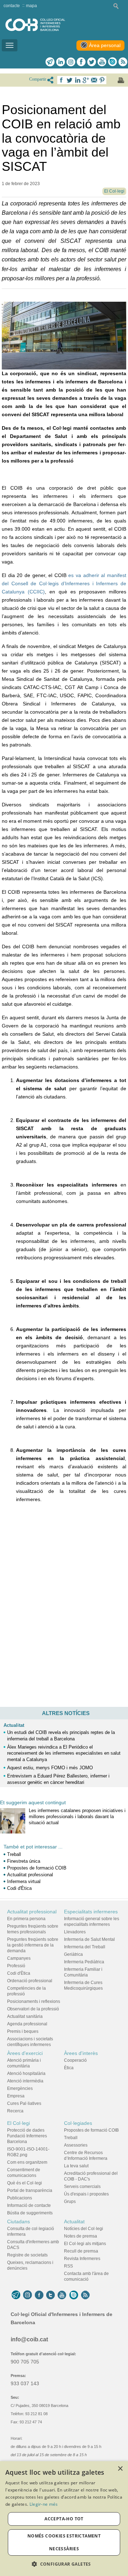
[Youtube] (102, 62)
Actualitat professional (30, 1875)
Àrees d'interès (81, 2053)
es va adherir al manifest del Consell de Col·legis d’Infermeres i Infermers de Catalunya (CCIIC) (64, 583)
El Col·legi (18, 2123)
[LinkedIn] (61, 62)
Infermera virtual (24, 1881)
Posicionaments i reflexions (34, 2001)
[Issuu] (112, 62)
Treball (14, 1854)
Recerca (15, 2111)
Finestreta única (24, 1861)
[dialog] (64, 2519)
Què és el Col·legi (25, 2183)
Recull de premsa (81, 2251)
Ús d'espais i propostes (86, 2194)
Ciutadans (18, 2222)
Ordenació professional (30, 1981)
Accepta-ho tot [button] (64, 2519)
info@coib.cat (29, 2339)
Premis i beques (23, 2031)
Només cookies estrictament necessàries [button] (64, 2542)
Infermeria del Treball (85, 1947)
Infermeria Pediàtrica (84, 1962)
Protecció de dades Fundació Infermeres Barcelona (27, 2136)
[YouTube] (62, 2295)
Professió (16, 1966)
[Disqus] (64, 1608)
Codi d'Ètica (19, 1888)
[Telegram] (50, 62)
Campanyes (19, 1958)
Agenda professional (27, 2024)
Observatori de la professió (33, 2009)
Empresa (16, 2096)
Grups (70, 2202)
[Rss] (123, 62)
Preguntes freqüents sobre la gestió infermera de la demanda (33, 1945)
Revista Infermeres (82, 2259)
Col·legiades (78, 2123)
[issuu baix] (74, 2295)
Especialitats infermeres (91, 1912)
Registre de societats (27, 2255)
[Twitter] (92, 62)
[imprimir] (121, 80)
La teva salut (76, 2166)
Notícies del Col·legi (84, 2229)
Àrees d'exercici (25, 2053)
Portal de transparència (30, 2190)
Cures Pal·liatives (24, 2103)
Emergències (20, 2088)
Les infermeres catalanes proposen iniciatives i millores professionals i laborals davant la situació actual (77, 1817)
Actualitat (14, 1725)
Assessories (76, 2145)
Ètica (69, 2068)
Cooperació (75, 2060)
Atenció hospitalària (26, 2073)
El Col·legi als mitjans (85, 2244)
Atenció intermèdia (25, 2081)
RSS (68, 2266)
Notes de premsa (81, 2236)
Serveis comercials (82, 2187)
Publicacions (20, 2198)
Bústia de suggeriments (30, 2213)
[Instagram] (28, 2295)
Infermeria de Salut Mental (89, 1939)
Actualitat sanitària (25, 2016)
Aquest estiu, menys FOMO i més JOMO (50, 1768)
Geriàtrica (73, 1954)
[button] (64, 2564)
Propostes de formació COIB (37, 1868)
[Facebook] (81, 62)
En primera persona (26, 1919)
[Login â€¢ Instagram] (71, 62)
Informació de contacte (29, 2205)
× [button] (120, 2469)
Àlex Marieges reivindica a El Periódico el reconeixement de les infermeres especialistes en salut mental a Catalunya (64, 1753)
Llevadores (75, 1932)
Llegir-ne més (44, 2504)
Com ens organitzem (27, 2162)
